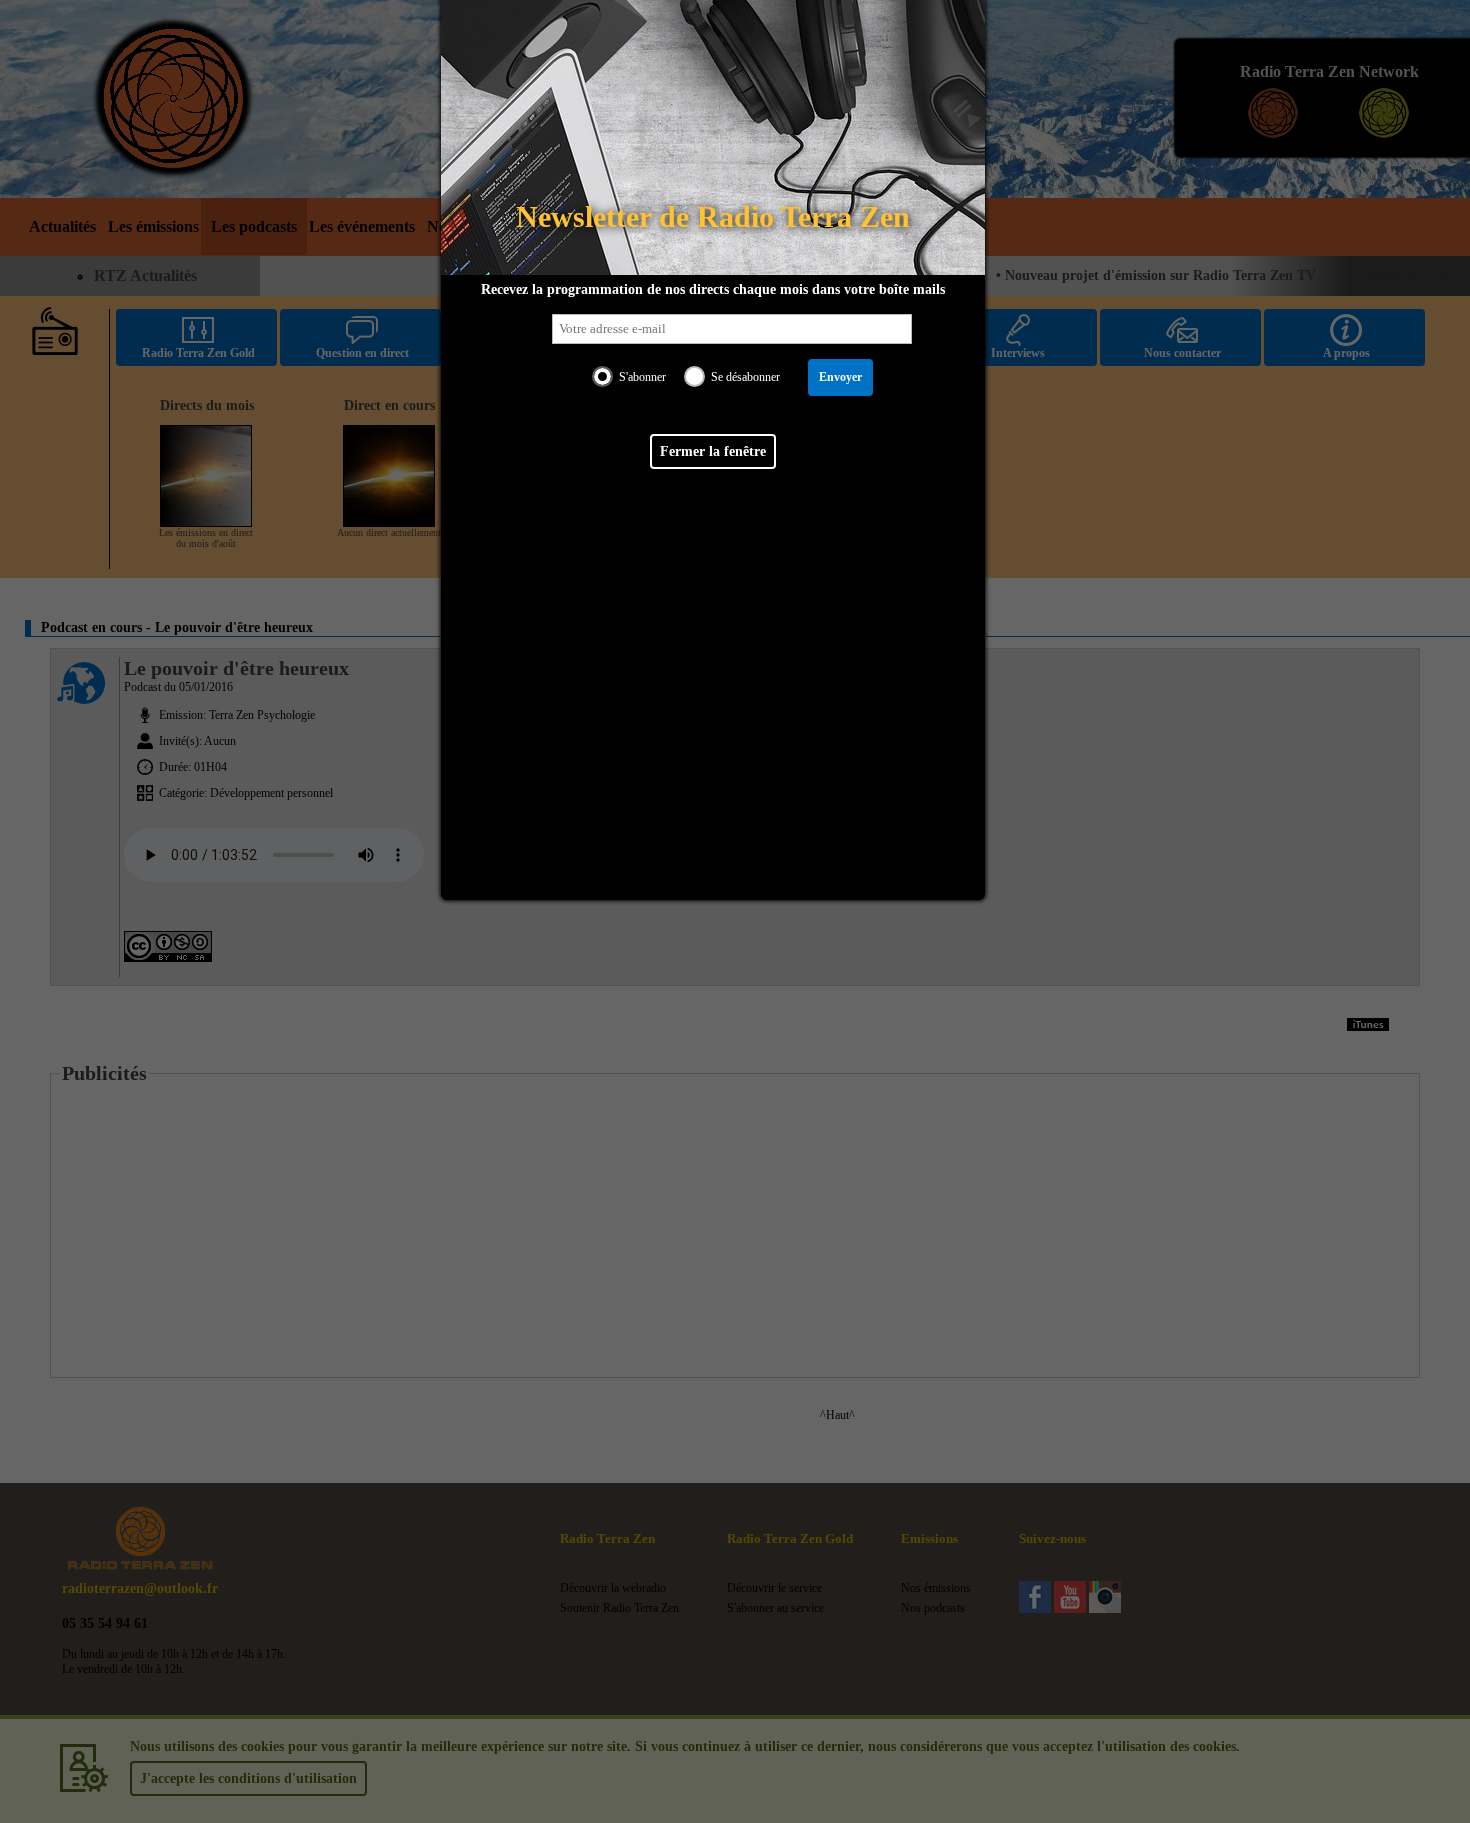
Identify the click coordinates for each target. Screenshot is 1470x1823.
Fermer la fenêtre (713, 451)
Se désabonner (745, 377)
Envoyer (840, 377)
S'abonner (642, 377)
